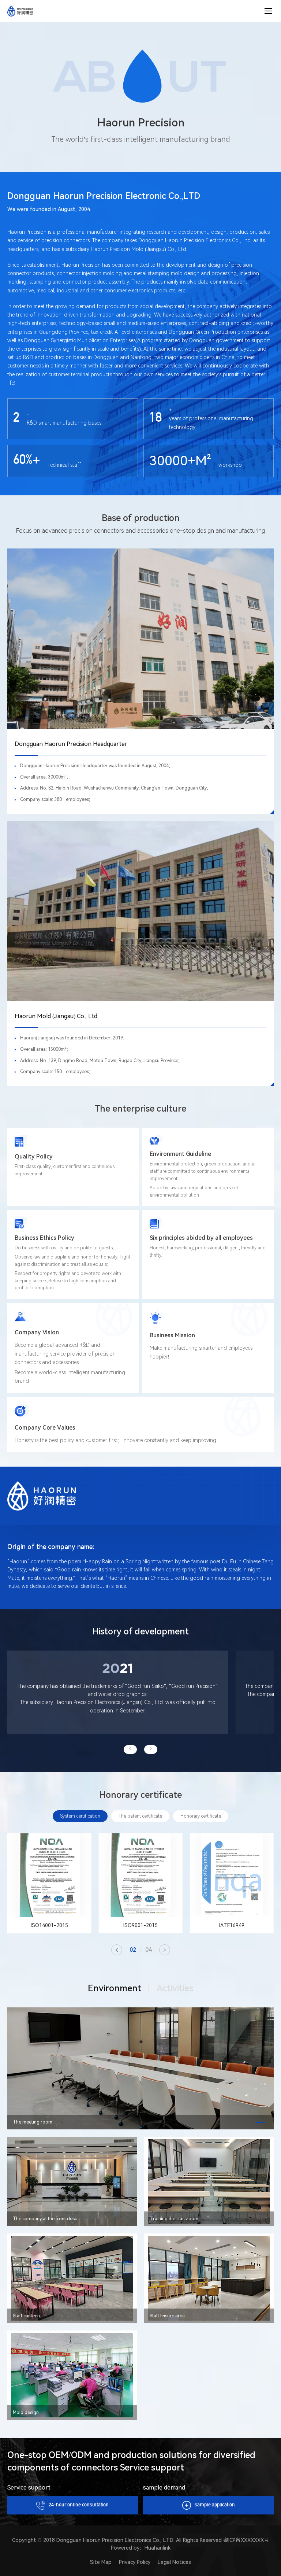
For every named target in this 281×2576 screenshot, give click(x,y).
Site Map (101, 2562)
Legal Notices (174, 2562)
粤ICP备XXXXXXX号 (246, 2540)
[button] (130, 1749)
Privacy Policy (135, 2562)
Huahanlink (158, 2548)
